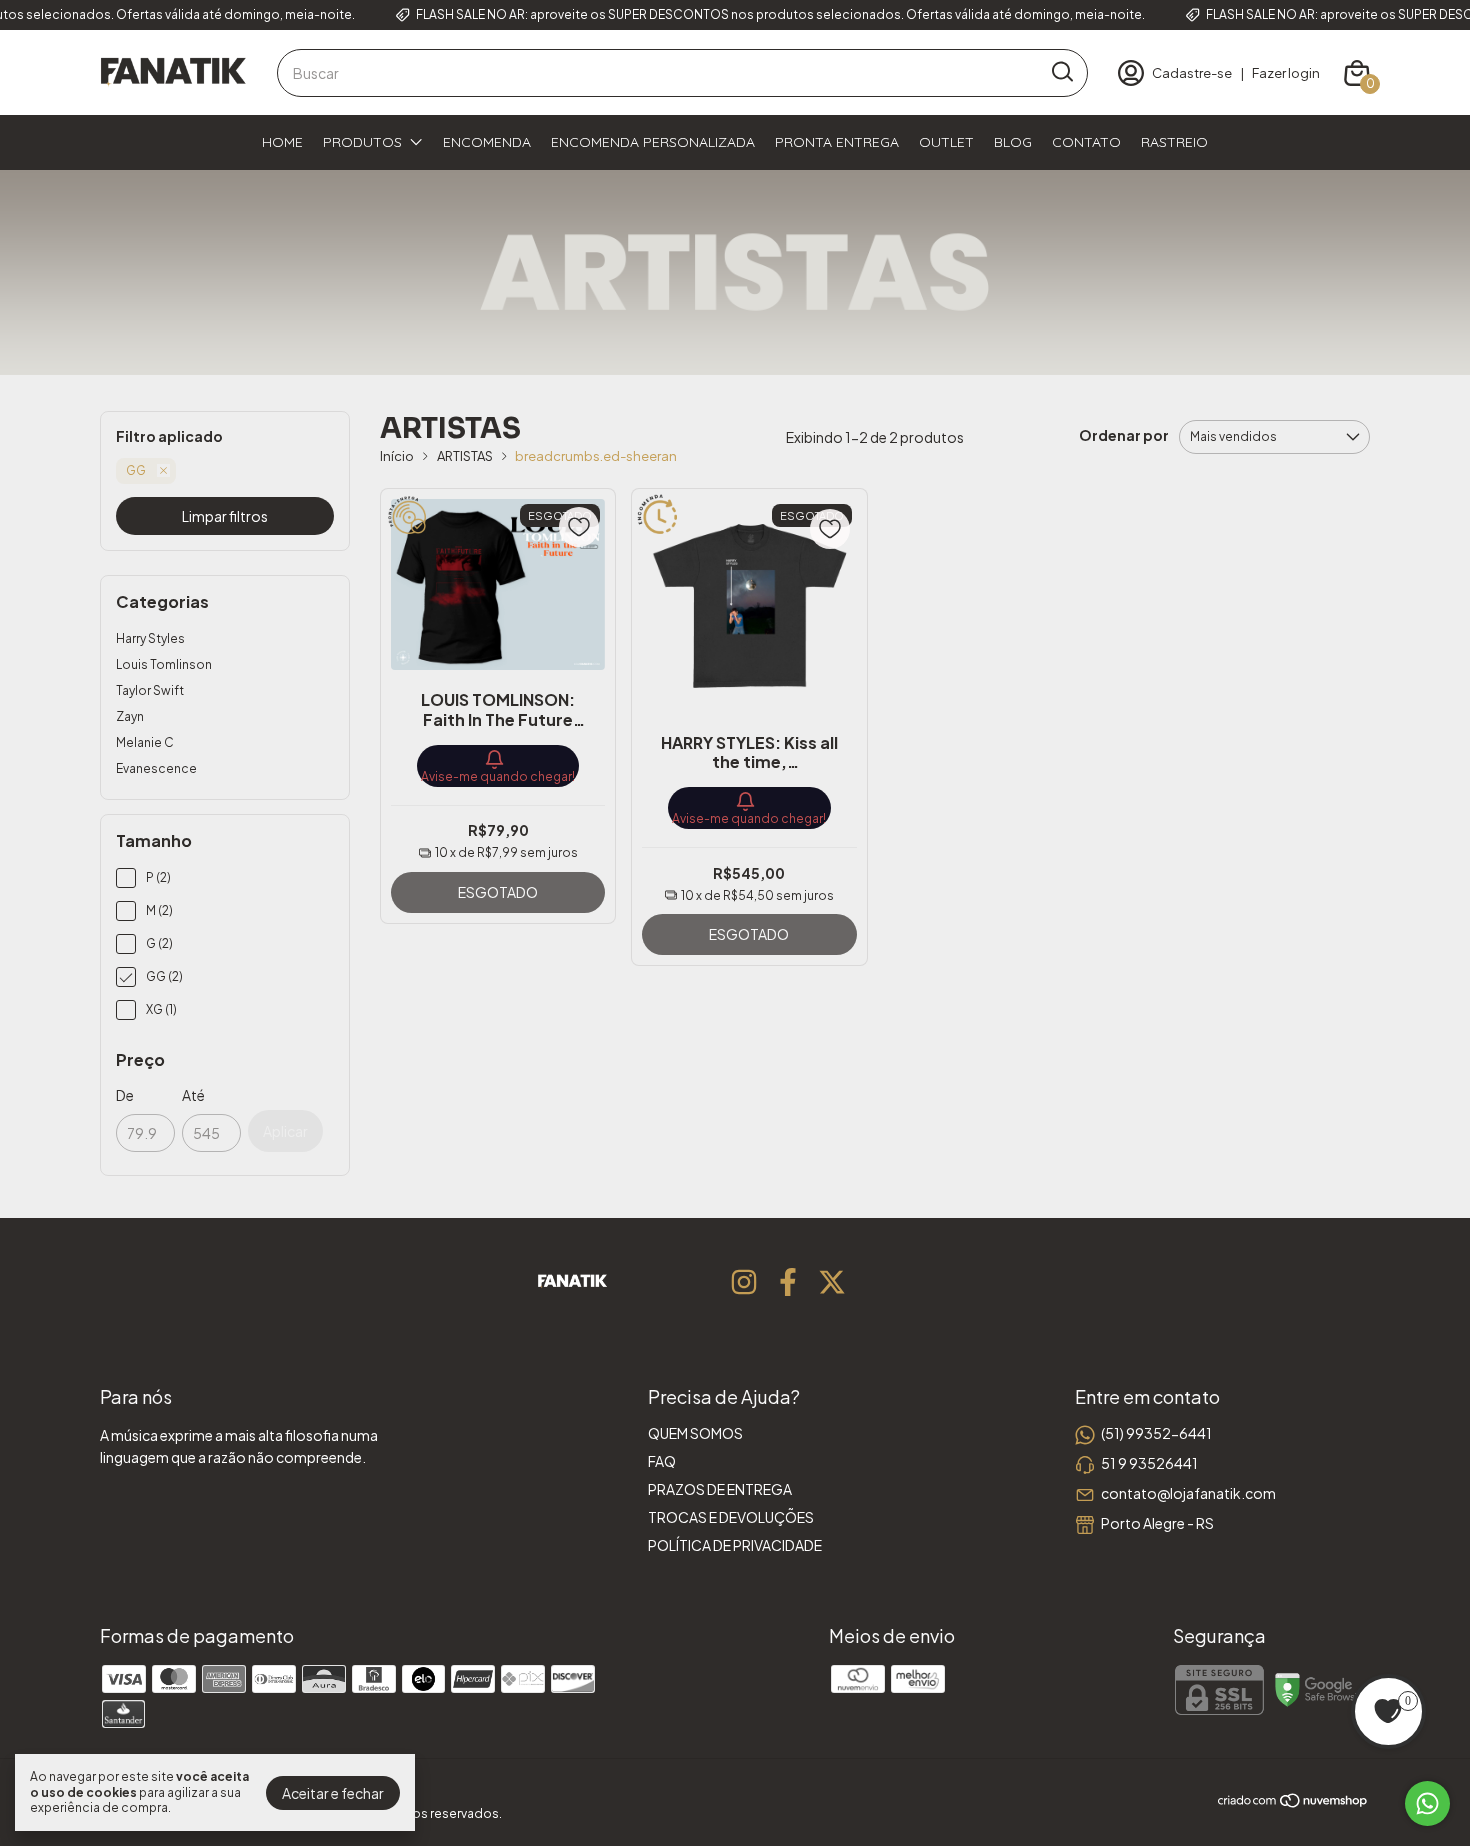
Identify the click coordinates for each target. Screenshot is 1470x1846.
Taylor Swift (150, 690)
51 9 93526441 (1149, 1463)
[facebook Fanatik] (788, 1282)
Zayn (130, 716)
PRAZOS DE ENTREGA (720, 1489)
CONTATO (1086, 142)
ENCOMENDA (487, 142)
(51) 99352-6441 (1156, 1433)
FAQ (662, 1461)
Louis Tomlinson (164, 664)
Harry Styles (150, 638)
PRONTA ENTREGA (837, 142)
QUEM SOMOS (695, 1433)
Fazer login (1286, 73)
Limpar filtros (225, 516)
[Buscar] (1061, 72)
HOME (282, 142)
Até (193, 1095)
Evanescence (156, 768)
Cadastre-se (1192, 73)
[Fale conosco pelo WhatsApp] (1427, 1803)
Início (397, 456)
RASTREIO (1174, 142)
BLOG (1013, 142)
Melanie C (145, 742)
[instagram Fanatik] (744, 1282)
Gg (136, 470)
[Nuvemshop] (1293, 1803)
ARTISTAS (465, 456)
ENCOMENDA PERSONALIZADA (653, 142)
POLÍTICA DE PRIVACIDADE (735, 1545)
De (125, 1095)
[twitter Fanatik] (832, 1282)
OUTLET (946, 142)
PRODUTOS (362, 142)
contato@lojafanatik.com (1188, 1493)
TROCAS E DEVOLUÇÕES (731, 1517)
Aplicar (285, 1131)
